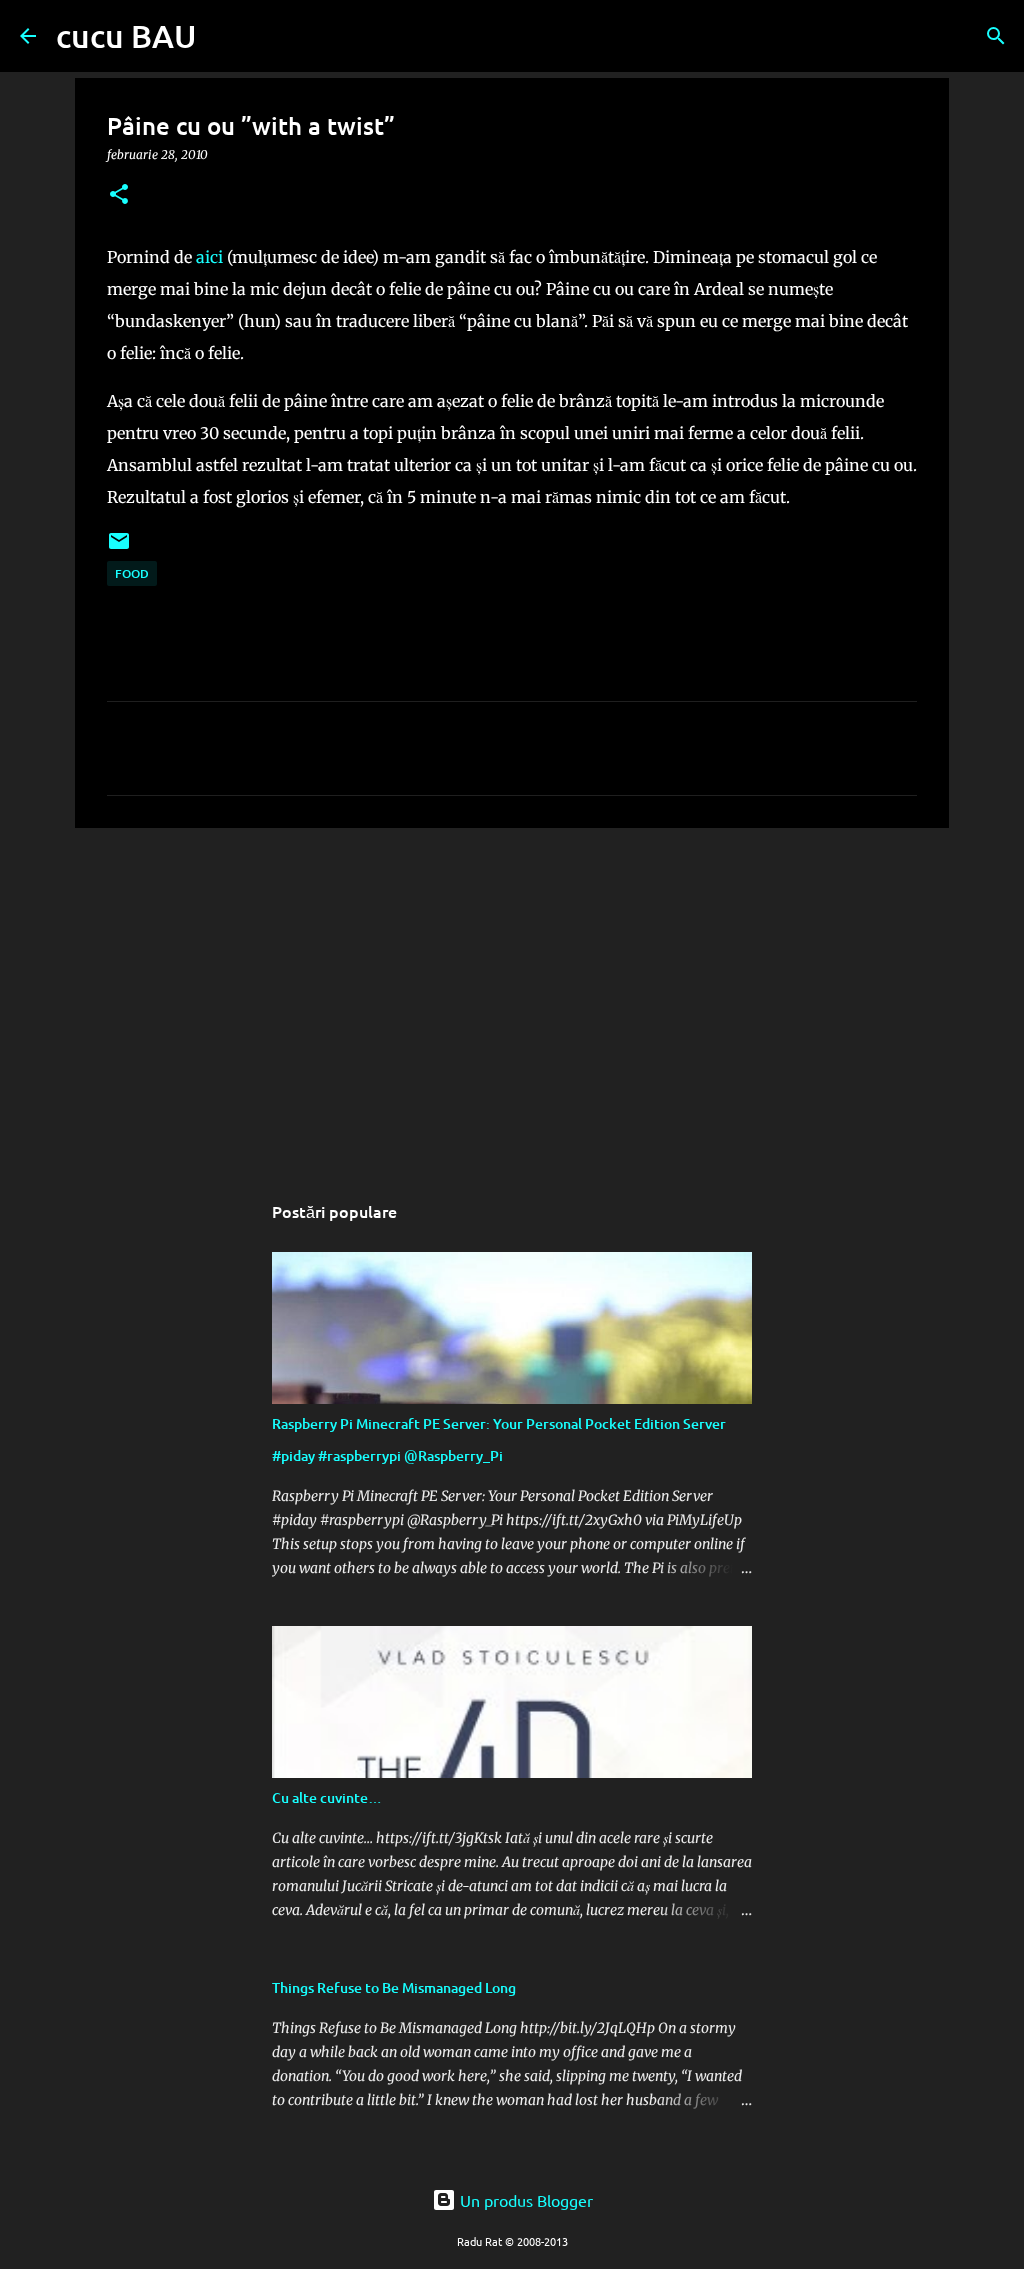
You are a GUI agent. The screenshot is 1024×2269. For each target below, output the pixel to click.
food (132, 573)
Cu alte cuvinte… (327, 1797)
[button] (119, 195)
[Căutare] (225, 36)
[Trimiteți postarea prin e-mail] (119, 548)
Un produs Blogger (524, 2200)
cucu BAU (126, 35)
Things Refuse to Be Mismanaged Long (394, 1987)
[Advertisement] (512, 998)
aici (209, 257)
